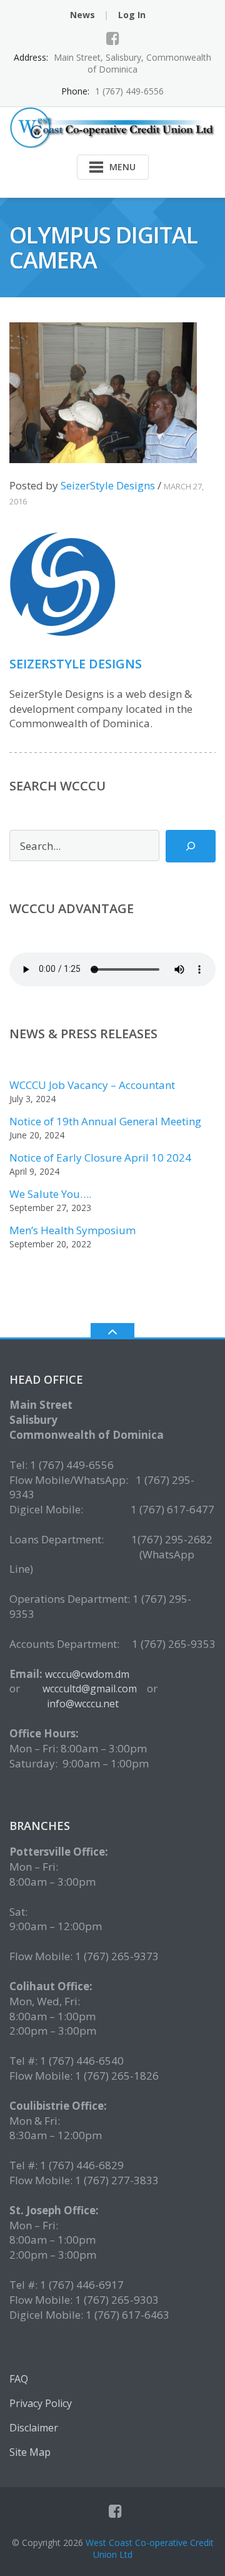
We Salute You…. (50, 1194)
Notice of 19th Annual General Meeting (105, 1121)
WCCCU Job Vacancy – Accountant (92, 1085)
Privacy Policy (41, 2403)
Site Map (30, 2452)
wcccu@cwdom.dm (87, 1674)
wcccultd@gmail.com (91, 1689)
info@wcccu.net (83, 1704)
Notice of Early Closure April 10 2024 (100, 1158)
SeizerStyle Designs (108, 485)
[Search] (191, 846)
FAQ (19, 2379)
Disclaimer (34, 2428)
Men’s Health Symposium (72, 1230)
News (82, 15)
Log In (132, 15)
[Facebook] (113, 38)
